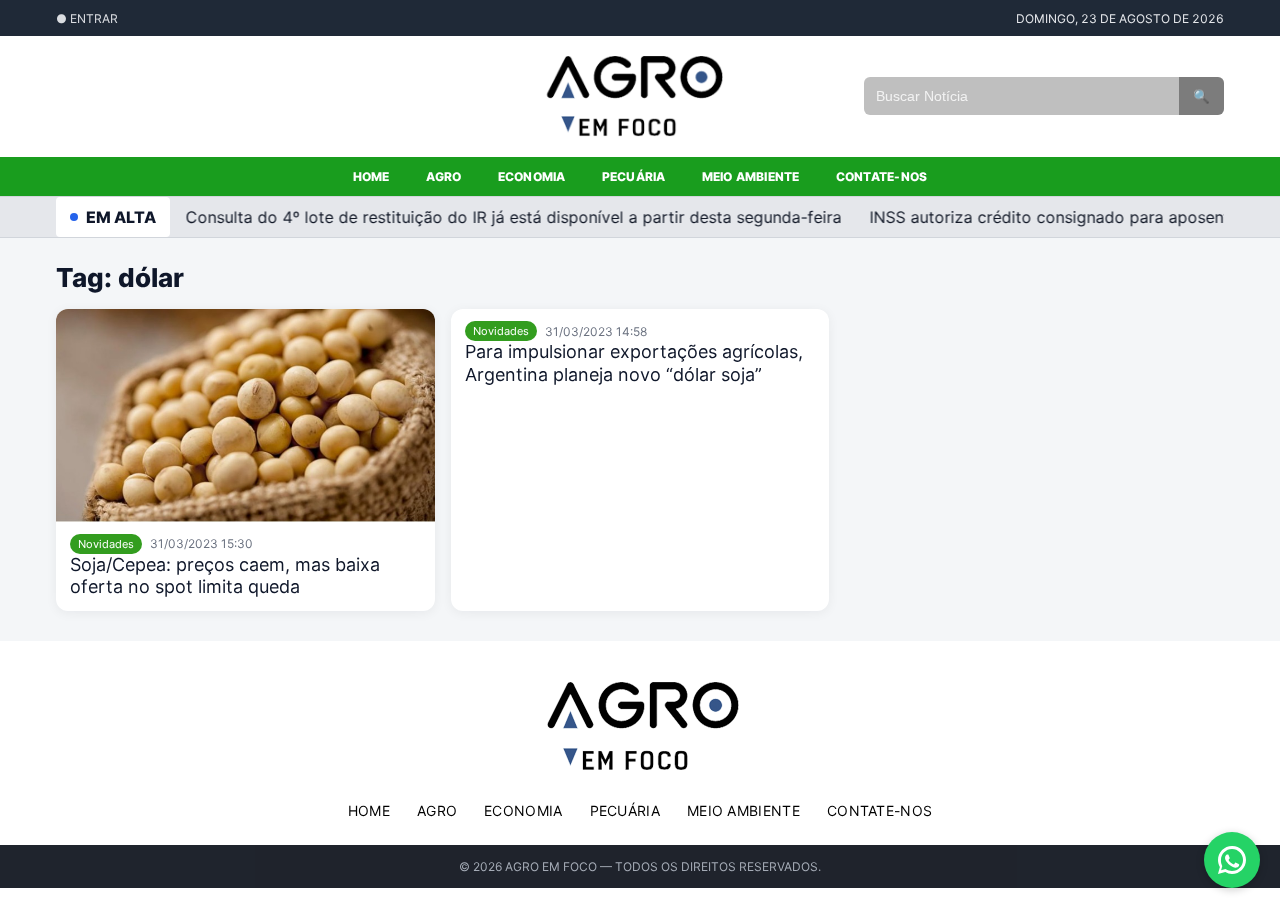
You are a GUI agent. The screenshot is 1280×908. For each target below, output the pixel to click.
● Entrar (87, 18)
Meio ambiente (751, 176)
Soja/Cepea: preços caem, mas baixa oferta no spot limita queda (225, 576)
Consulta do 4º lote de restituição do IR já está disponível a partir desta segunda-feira (507, 217)
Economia (532, 176)
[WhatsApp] (1232, 860)
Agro (444, 176)
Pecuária (634, 176)
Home (371, 176)
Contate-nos (882, 176)
